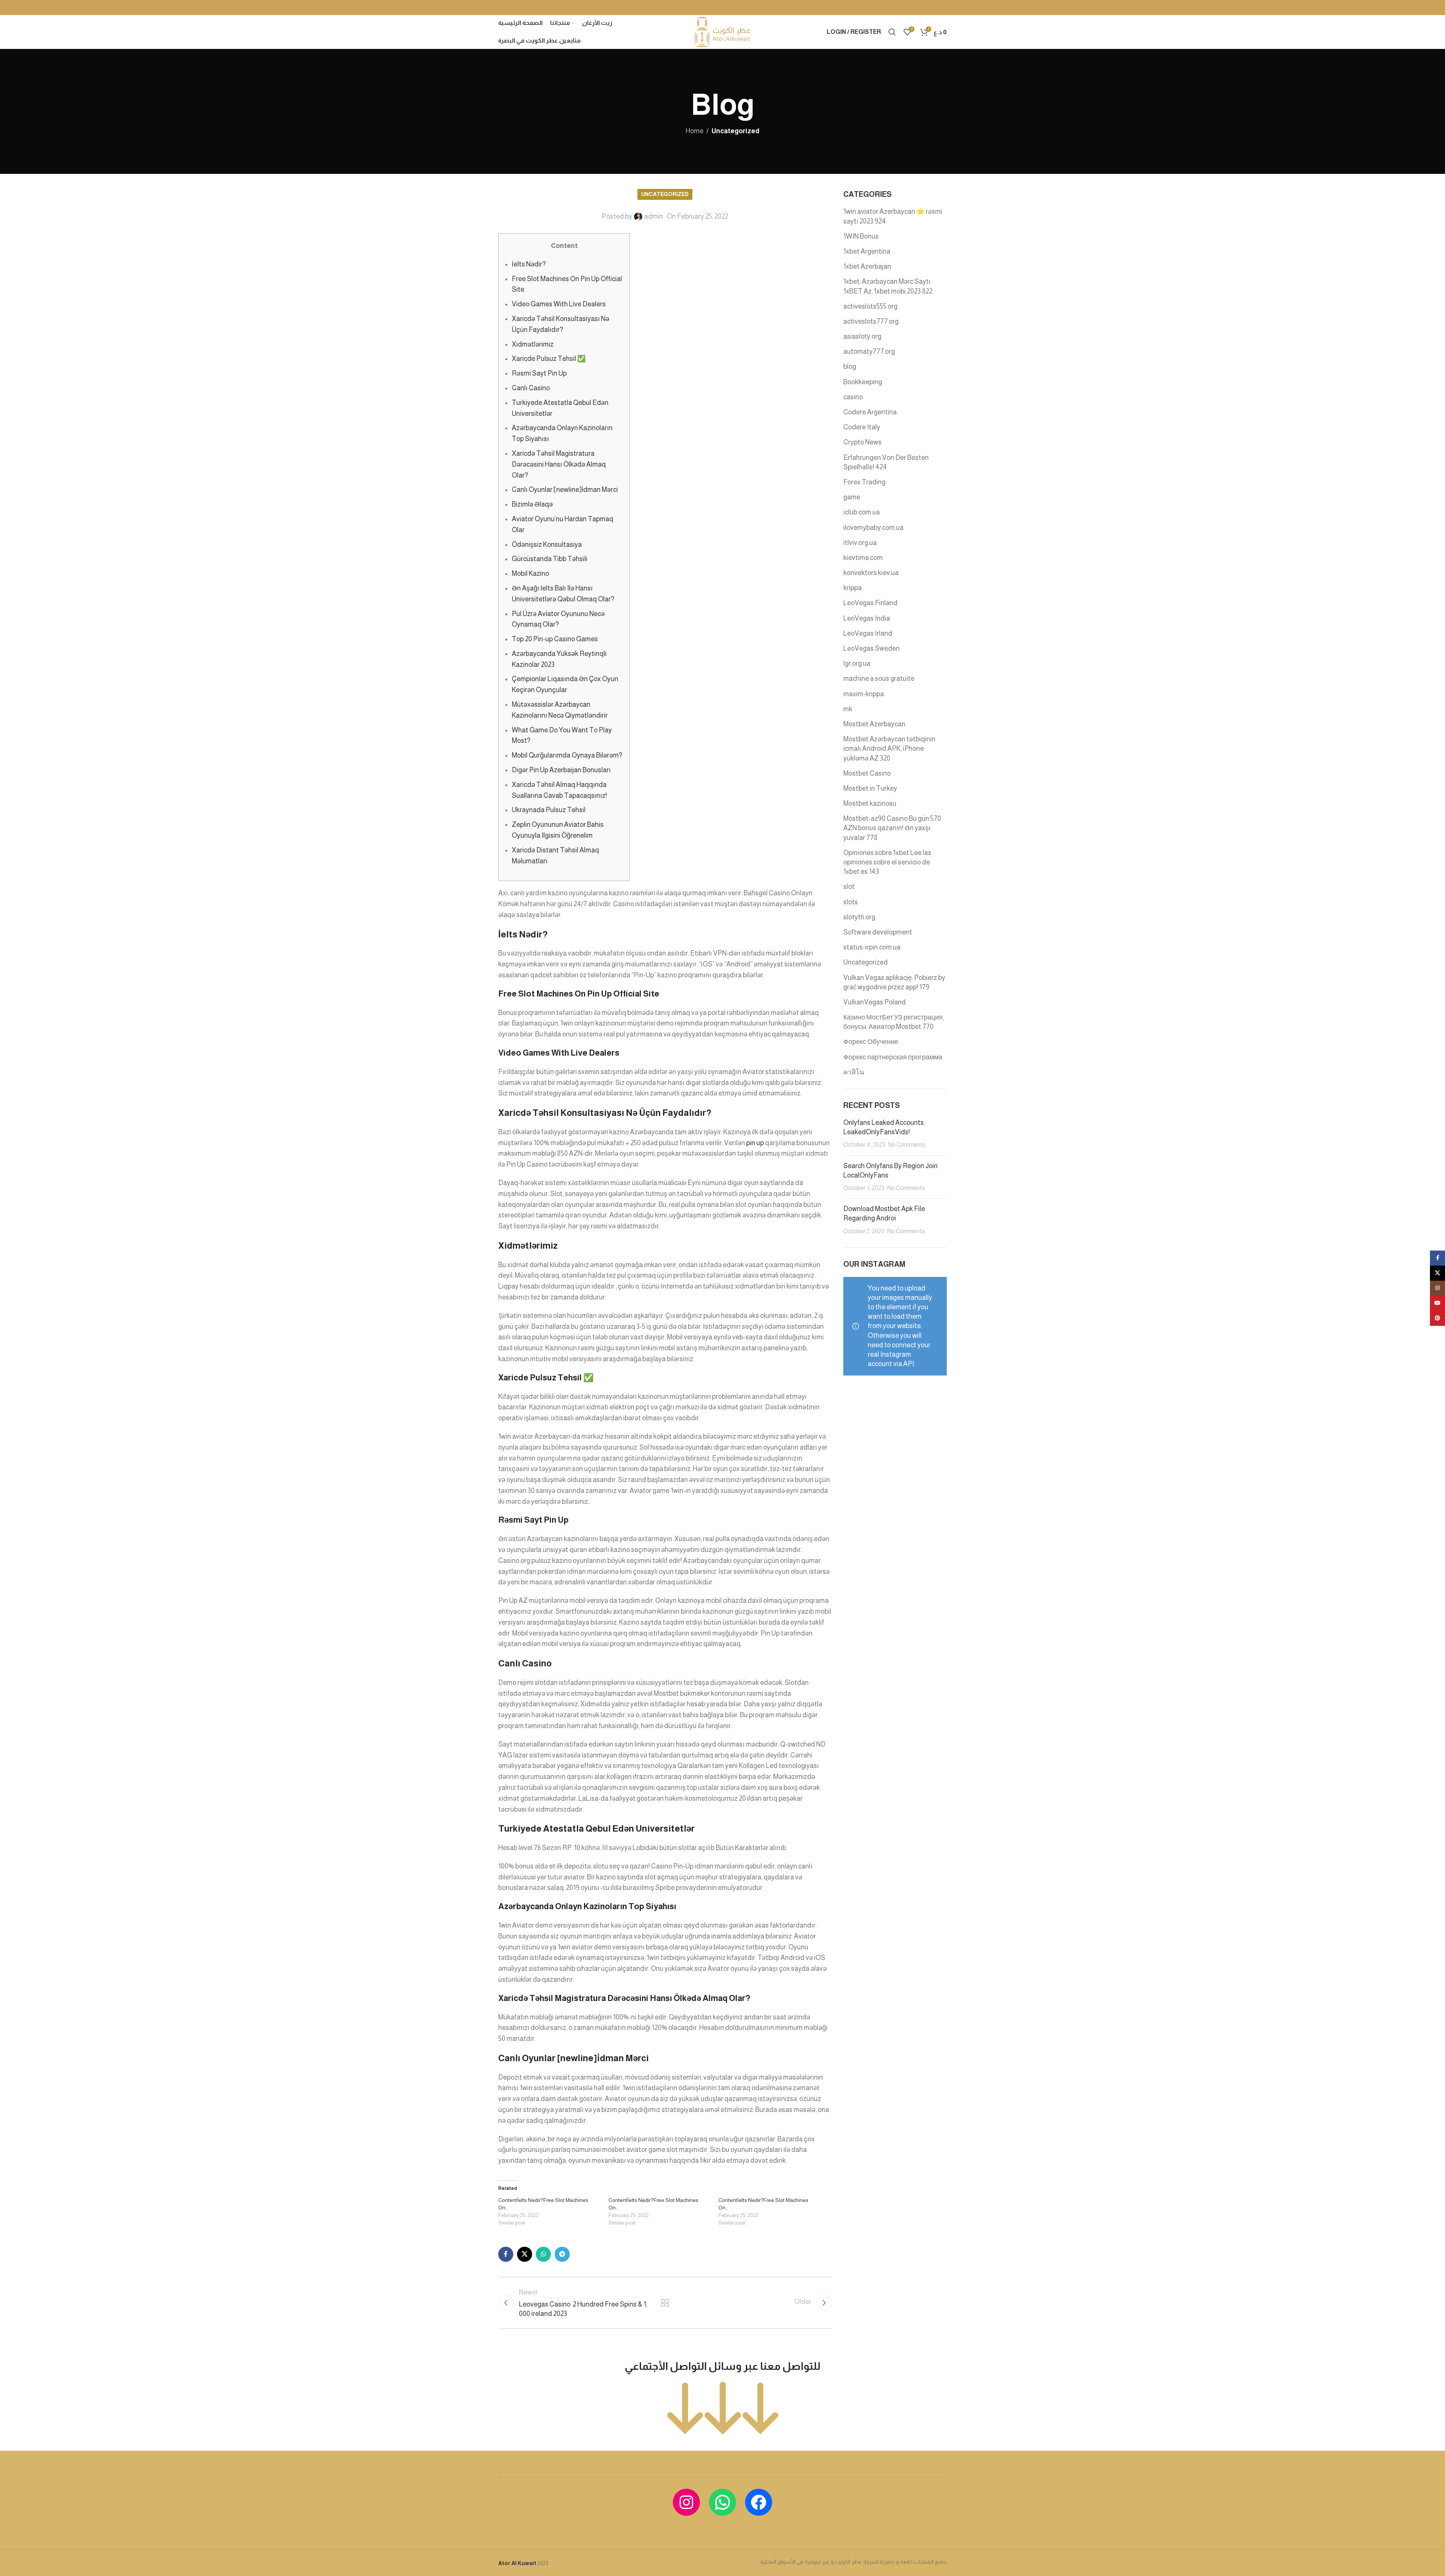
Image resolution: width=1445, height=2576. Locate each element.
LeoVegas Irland (868, 633)
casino (853, 397)
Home (694, 131)
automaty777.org (869, 351)
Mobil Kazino (530, 574)
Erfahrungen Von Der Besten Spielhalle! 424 (886, 462)
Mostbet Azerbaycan (874, 724)
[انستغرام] (686, 2502)
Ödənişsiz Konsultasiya (547, 545)
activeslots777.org (871, 321)
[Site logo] (722, 32)
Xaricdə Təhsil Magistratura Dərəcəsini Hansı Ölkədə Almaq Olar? (559, 464)
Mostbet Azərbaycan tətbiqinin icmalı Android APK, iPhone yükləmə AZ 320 (889, 749)
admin (654, 216)
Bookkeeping (863, 382)
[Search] (892, 32)
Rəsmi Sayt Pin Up (539, 373)
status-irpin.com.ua (872, 947)
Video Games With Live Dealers (559, 304)
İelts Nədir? (529, 264)
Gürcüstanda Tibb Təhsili (550, 559)
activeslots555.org (870, 306)
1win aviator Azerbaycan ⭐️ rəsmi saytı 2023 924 (893, 216)
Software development (878, 932)
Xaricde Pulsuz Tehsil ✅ (549, 359)
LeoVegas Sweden (872, 648)
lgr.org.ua (857, 663)
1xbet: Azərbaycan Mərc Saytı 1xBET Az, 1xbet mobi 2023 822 (888, 286)
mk (848, 709)
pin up (755, 1143)
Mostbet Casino (867, 773)
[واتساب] (722, 2502)
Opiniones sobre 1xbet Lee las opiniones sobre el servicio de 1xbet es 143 (887, 862)
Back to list (665, 2303)
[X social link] (525, 2254)
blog (850, 367)
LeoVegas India (867, 618)
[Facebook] (759, 2502)
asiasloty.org (862, 336)
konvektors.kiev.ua (871, 573)
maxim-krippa (864, 694)
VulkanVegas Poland (875, 1002)
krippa (853, 588)
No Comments (907, 1144)
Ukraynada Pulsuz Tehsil (549, 810)
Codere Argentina (870, 412)
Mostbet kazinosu (870, 803)
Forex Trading (864, 482)
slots (851, 902)
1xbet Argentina (867, 251)
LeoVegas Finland (870, 603)
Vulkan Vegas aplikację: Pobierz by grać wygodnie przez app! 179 (894, 982)
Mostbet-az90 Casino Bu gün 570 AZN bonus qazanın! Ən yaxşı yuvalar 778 (892, 828)
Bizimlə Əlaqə (532, 504)
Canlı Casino (531, 388)
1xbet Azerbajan (867, 266)
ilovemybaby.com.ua (873, 528)
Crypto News (862, 442)
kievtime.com (863, 558)
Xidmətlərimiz (533, 344)
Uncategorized (735, 131)
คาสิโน (854, 1072)
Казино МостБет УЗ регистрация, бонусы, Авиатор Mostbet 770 (894, 1022)
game (852, 497)
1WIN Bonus (861, 236)
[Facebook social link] (506, 2254)
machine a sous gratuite (879, 679)
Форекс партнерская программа (893, 1057)
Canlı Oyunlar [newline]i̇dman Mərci (565, 490)
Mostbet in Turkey (870, 788)
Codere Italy (862, 427)
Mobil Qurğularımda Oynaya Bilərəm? (567, 755)
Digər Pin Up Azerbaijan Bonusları (561, 770)
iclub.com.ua (862, 512)
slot (849, 887)
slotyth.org (859, 917)
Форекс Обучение (871, 1042)
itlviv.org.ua (860, 543)
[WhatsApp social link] (543, 2254)
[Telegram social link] (562, 2254)
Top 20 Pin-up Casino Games (555, 639)
